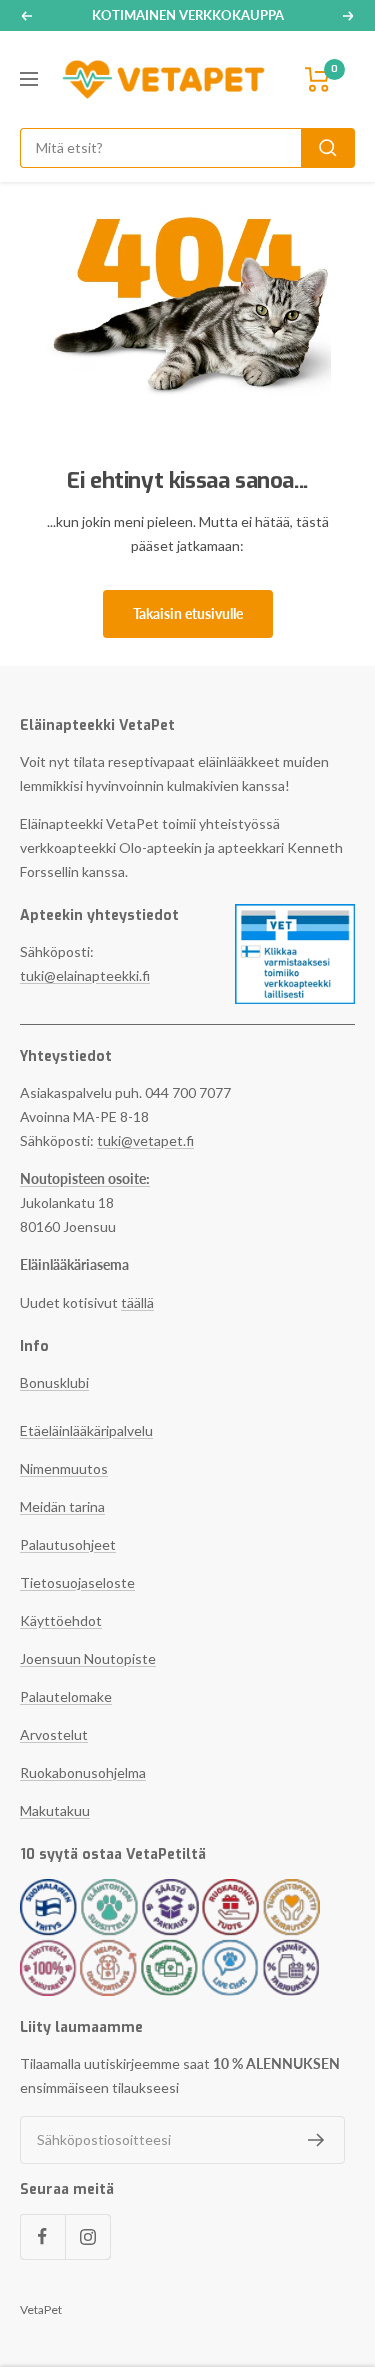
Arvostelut (54, 1734)
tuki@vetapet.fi (145, 1140)
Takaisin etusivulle (188, 613)
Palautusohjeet (68, 1544)
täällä (137, 1302)
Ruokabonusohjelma (83, 1772)
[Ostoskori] (318, 79)
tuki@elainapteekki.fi (85, 975)
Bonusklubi (54, 1382)
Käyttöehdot (61, 1620)
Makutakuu (55, 1810)
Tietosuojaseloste (77, 1582)
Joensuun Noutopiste (88, 1658)
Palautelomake (66, 1696)
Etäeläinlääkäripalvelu (86, 1430)
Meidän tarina (62, 1506)
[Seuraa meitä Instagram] (87, 2236)
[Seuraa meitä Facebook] (42, 2236)
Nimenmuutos (64, 1468)
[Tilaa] (316, 2140)
